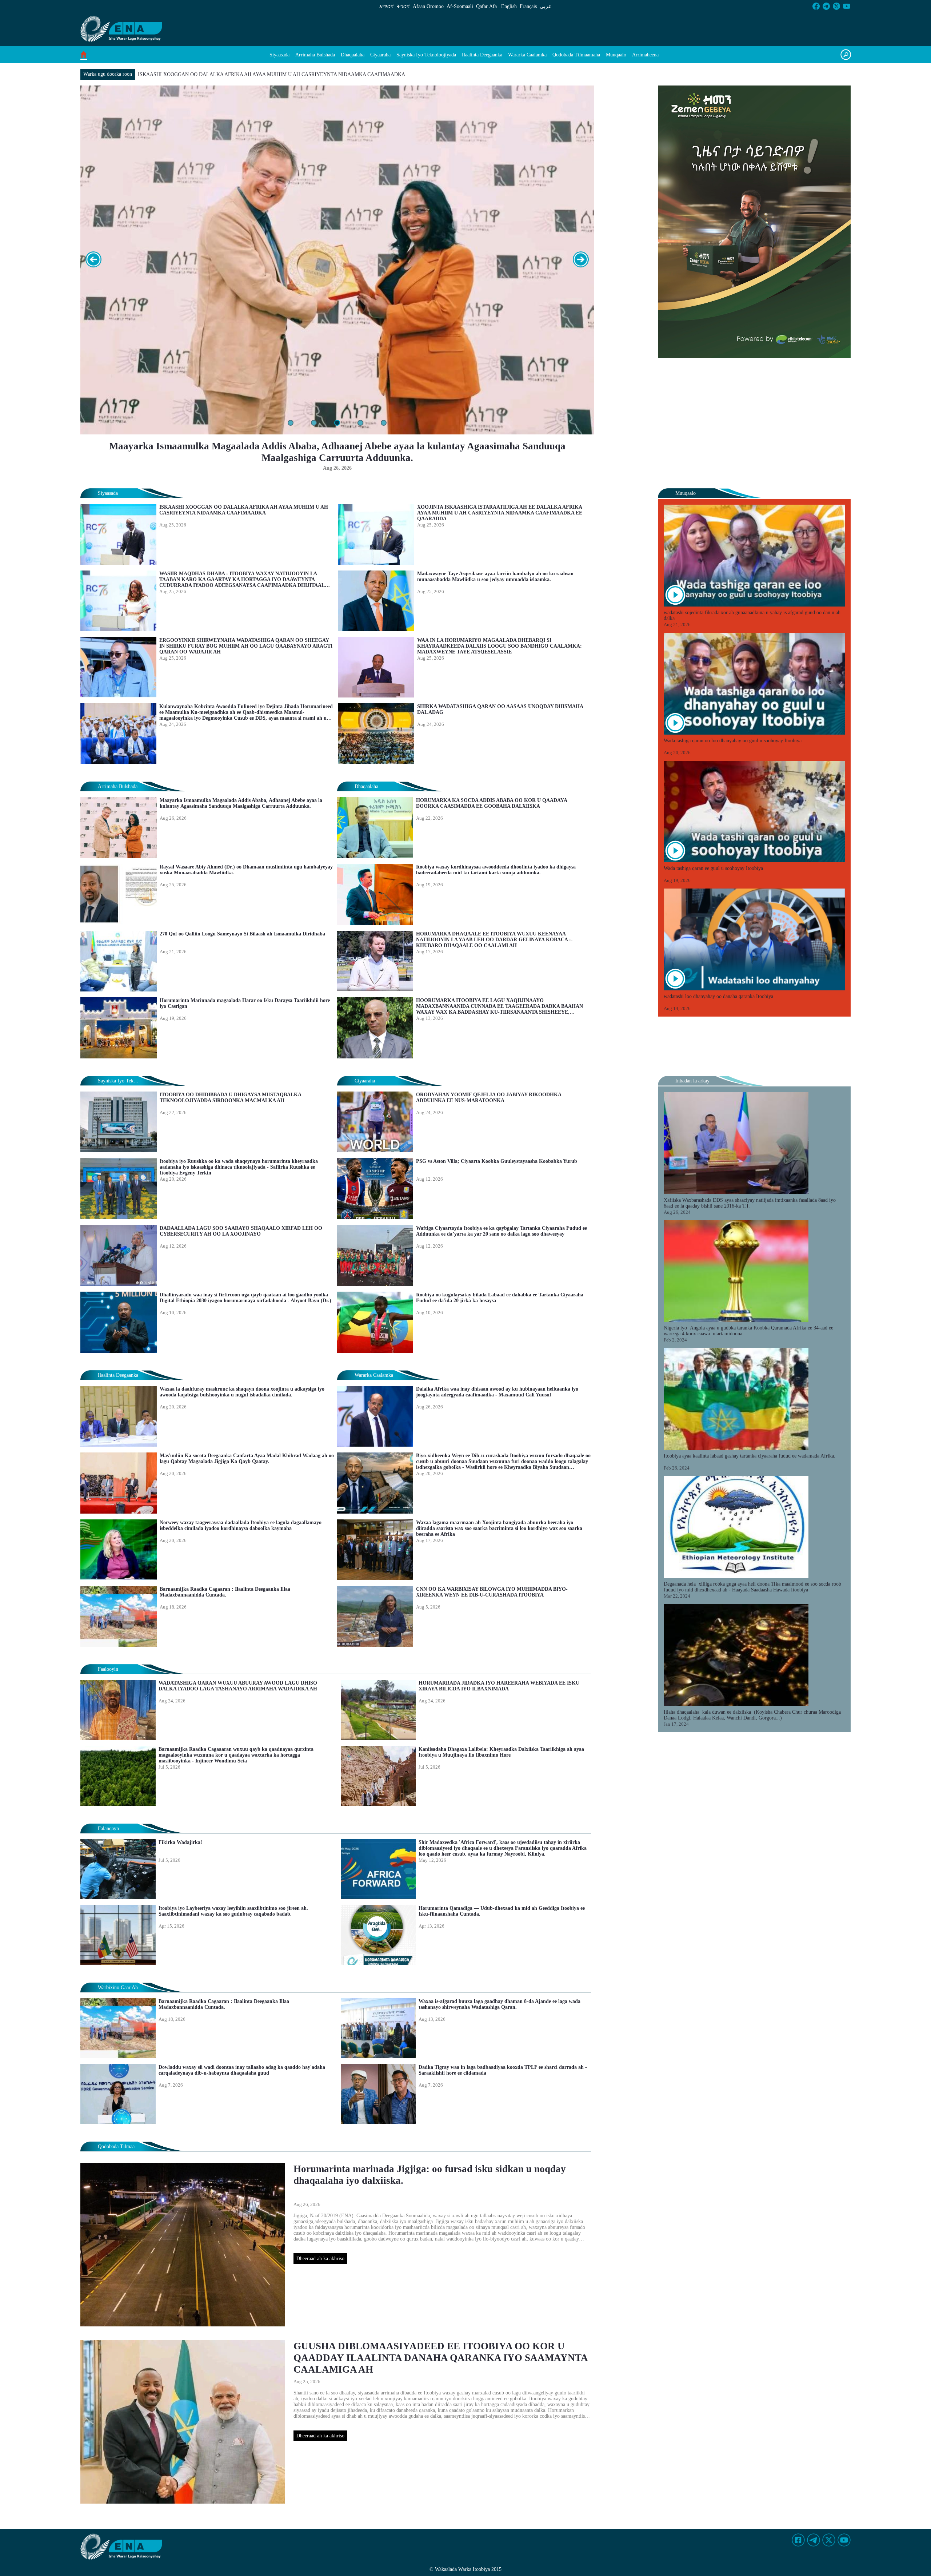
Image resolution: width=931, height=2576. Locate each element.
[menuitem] (279, 55)
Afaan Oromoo (428, 6)
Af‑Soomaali (460, 6)
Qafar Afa (486, 6)
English (509, 6)
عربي (546, 6)
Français (528, 6)
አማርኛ (387, 6)
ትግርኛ (403, 6)
